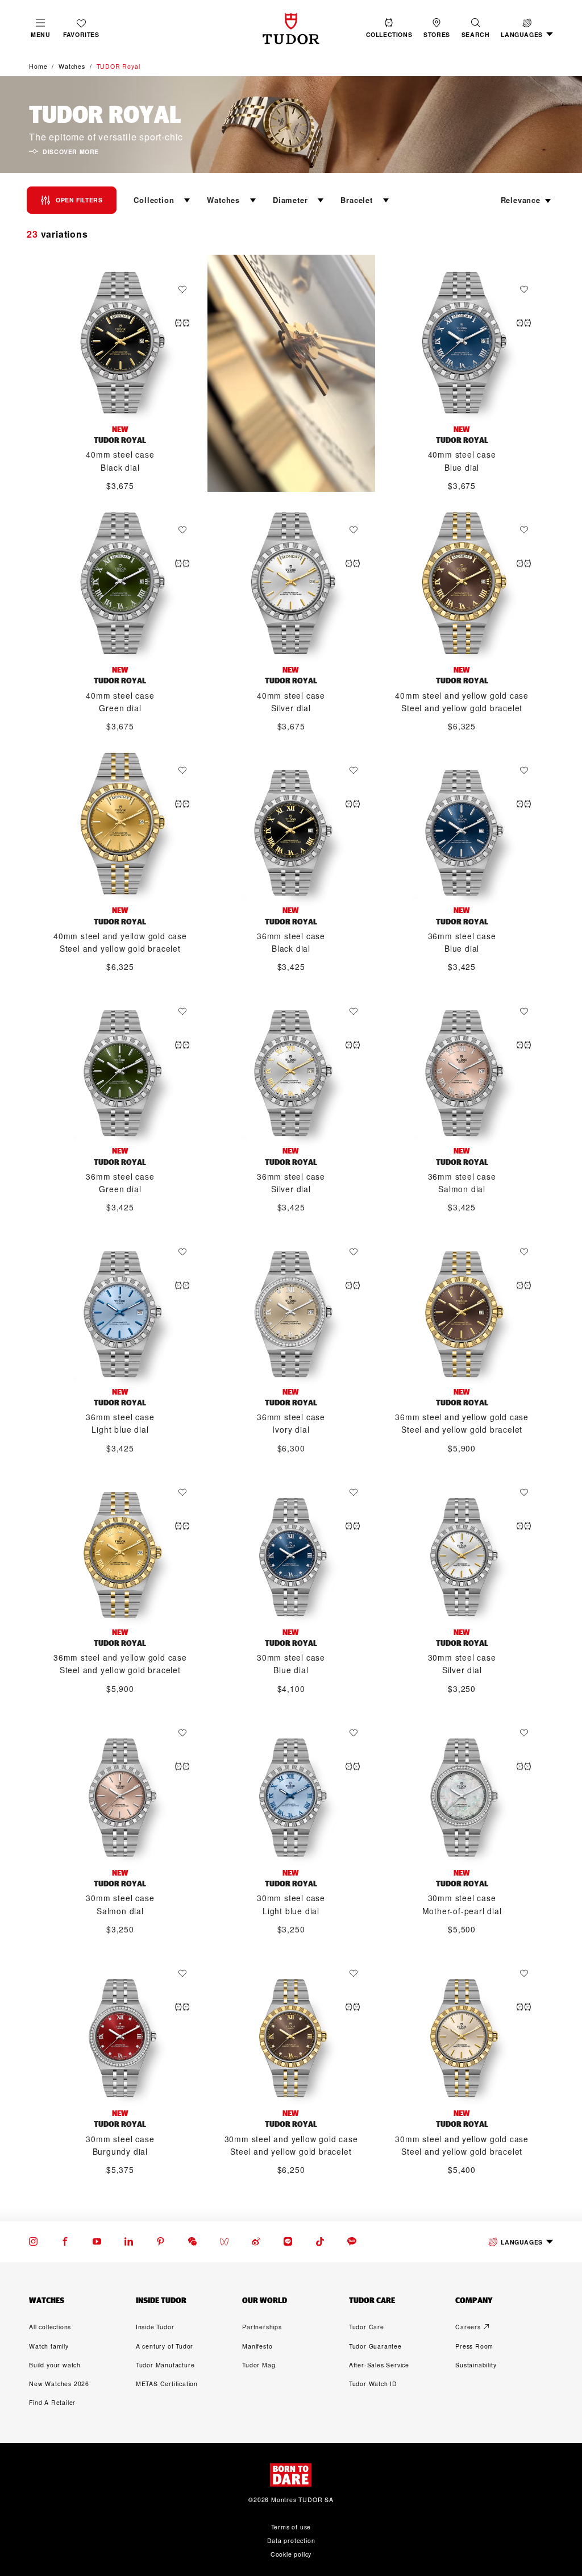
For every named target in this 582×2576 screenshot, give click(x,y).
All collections (50, 2327)
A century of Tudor (165, 2346)
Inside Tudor (155, 2327)
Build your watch (55, 2365)
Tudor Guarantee (375, 2346)
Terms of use (291, 2527)
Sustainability (476, 2365)
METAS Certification (167, 2384)
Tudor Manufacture (165, 2365)
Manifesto (257, 2346)
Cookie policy (291, 2554)
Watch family (49, 2346)
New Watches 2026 (59, 2384)
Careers (468, 2327)
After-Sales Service (379, 2365)
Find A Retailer (52, 2402)
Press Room (474, 2346)
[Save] (185, 289)
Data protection (291, 2540)
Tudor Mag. (260, 2365)
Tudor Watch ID (373, 2384)
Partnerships (262, 2327)
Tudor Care (367, 2327)
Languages (521, 2242)
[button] (476, 28)
